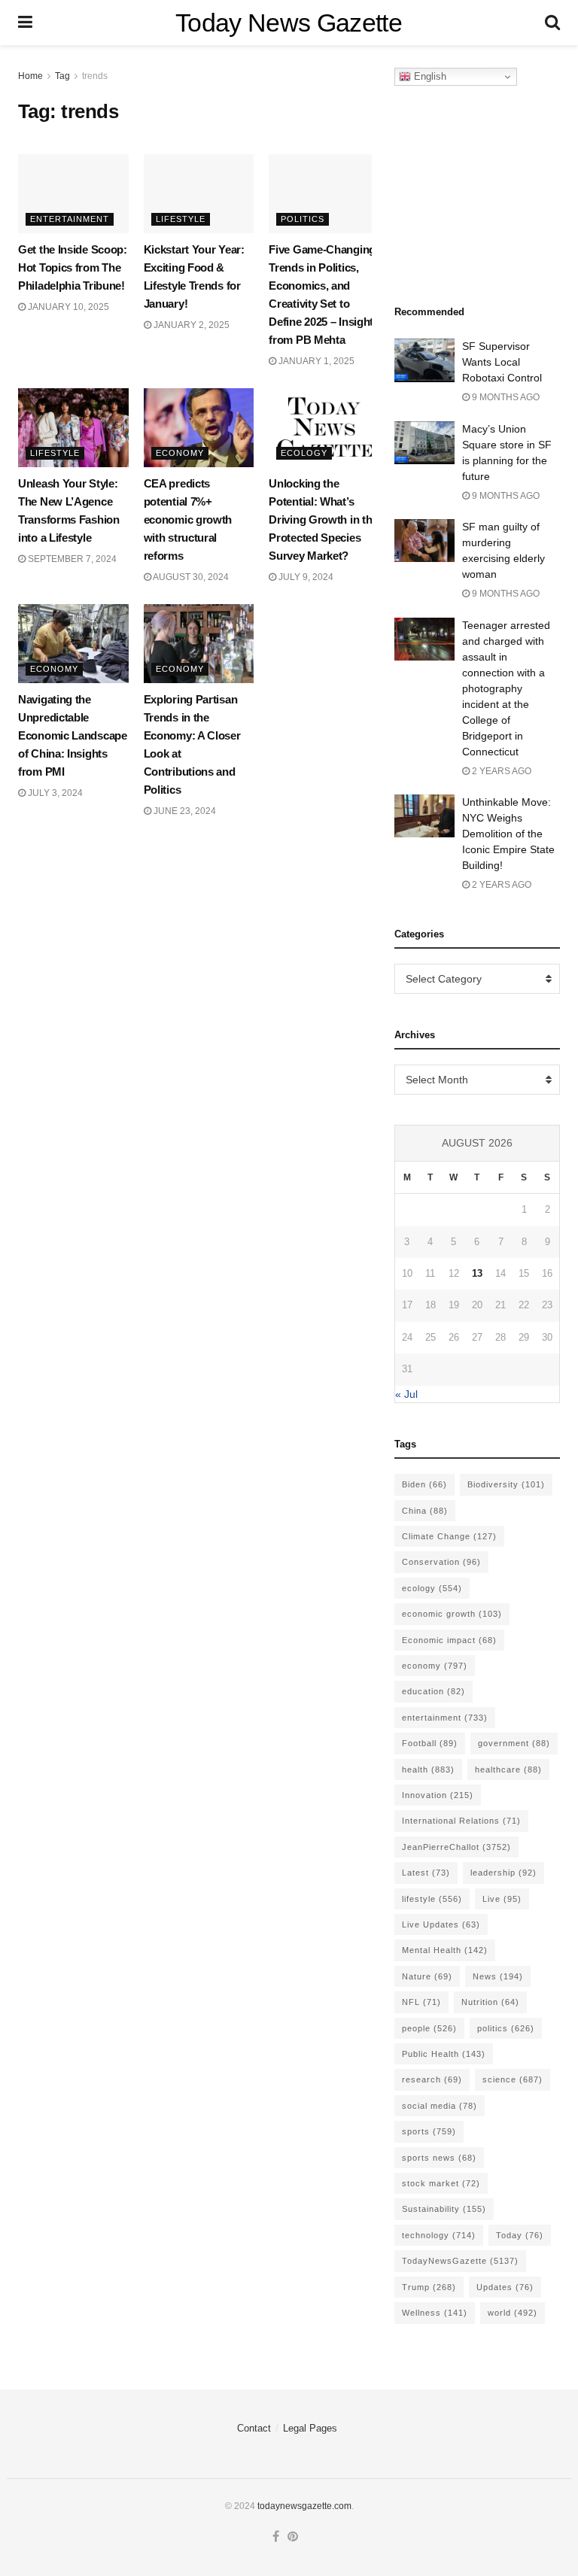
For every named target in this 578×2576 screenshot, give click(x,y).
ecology (432, 1588)
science (513, 2079)
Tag (62, 76)
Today (520, 2235)
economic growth (452, 1614)
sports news (439, 2158)
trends (95, 76)
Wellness (435, 2313)
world (513, 2313)
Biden (424, 1484)
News (498, 1976)
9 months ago (505, 397)
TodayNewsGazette (460, 2261)
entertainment (445, 1718)
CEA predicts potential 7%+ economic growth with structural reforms (188, 519)
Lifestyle (181, 219)
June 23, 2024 (184, 811)
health (428, 1769)
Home (30, 76)
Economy (180, 453)
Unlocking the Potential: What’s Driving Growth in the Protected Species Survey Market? (323, 519)
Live (502, 1899)
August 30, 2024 (190, 577)
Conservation (441, 1562)
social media (440, 2106)
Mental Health (445, 1950)
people (429, 2028)
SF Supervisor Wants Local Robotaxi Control (502, 362)
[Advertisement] (486, 191)
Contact (254, 2428)
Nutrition (490, 2002)
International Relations (461, 1821)
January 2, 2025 (190, 325)
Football (430, 1743)
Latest (426, 1873)
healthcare (508, 1769)
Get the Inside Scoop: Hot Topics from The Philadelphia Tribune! (73, 267)
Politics (303, 219)
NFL (421, 2002)
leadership (503, 1873)
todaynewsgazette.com (304, 2506)
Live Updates (441, 1924)
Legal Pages (310, 2428)
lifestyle (432, 1899)
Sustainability (444, 2209)
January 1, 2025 (315, 361)
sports (429, 2131)
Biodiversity (506, 1484)
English (429, 76)
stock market (441, 2183)
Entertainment (70, 219)
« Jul (406, 1394)
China (425, 1511)
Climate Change (449, 1536)
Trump (429, 2287)
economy (435, 1666)
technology (439, 2235)
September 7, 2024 (71, 559)
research (432, 2079)
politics (506, 2028)
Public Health (444, 2054)
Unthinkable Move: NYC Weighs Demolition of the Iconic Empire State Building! (508, 834)
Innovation (438, 1795)
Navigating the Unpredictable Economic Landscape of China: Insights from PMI (73, 735)
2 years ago (500, 771)
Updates (505, 2287)
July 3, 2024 (54, 793)
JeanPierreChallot (456, 1847)
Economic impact (449, 1640)
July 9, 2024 (305, 577)
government (514, 1743)
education (433, 1691)
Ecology (304, 453)
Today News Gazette (289, 23)
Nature (427, 1976)
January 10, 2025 (67, 307)
